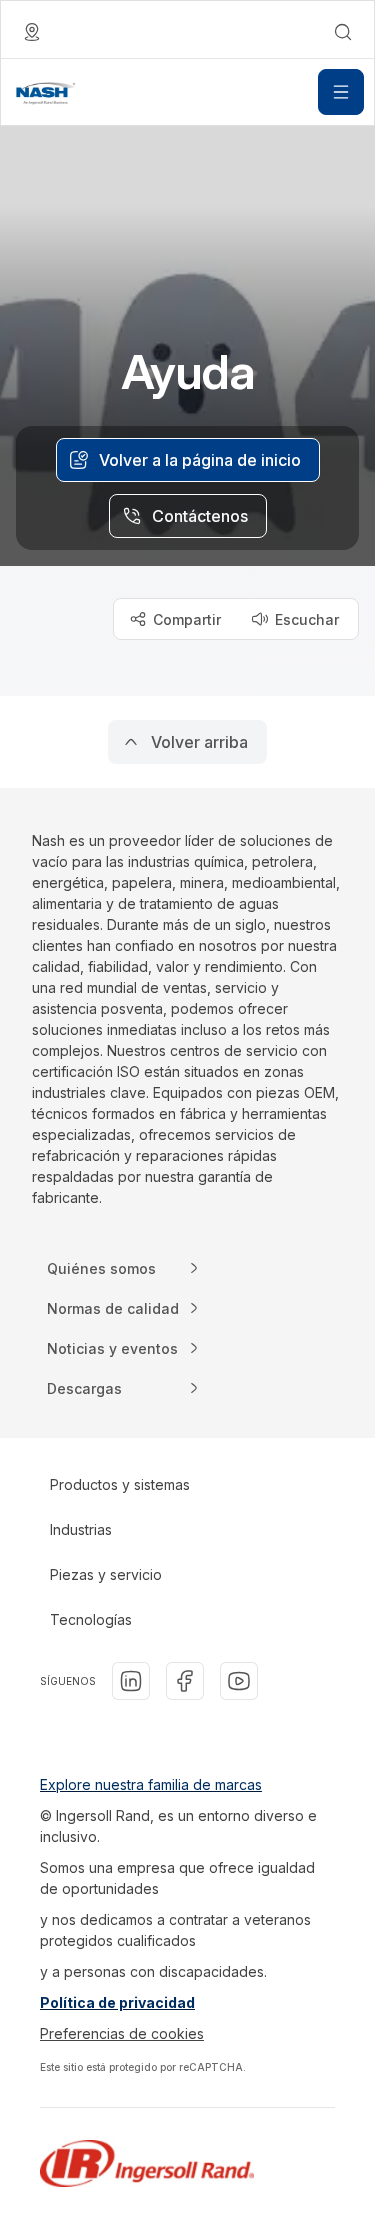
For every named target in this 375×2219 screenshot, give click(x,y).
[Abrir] (341, 92)
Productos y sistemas (120, 1484)
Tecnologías (91, 1619)
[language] (32, 32)
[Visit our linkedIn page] (131, 1681)
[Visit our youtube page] (239, 1681)
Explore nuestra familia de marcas (151, 1784)
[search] (343, 32)
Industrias (81, 1529)
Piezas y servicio (106, 1574)
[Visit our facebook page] (185, 1681)
